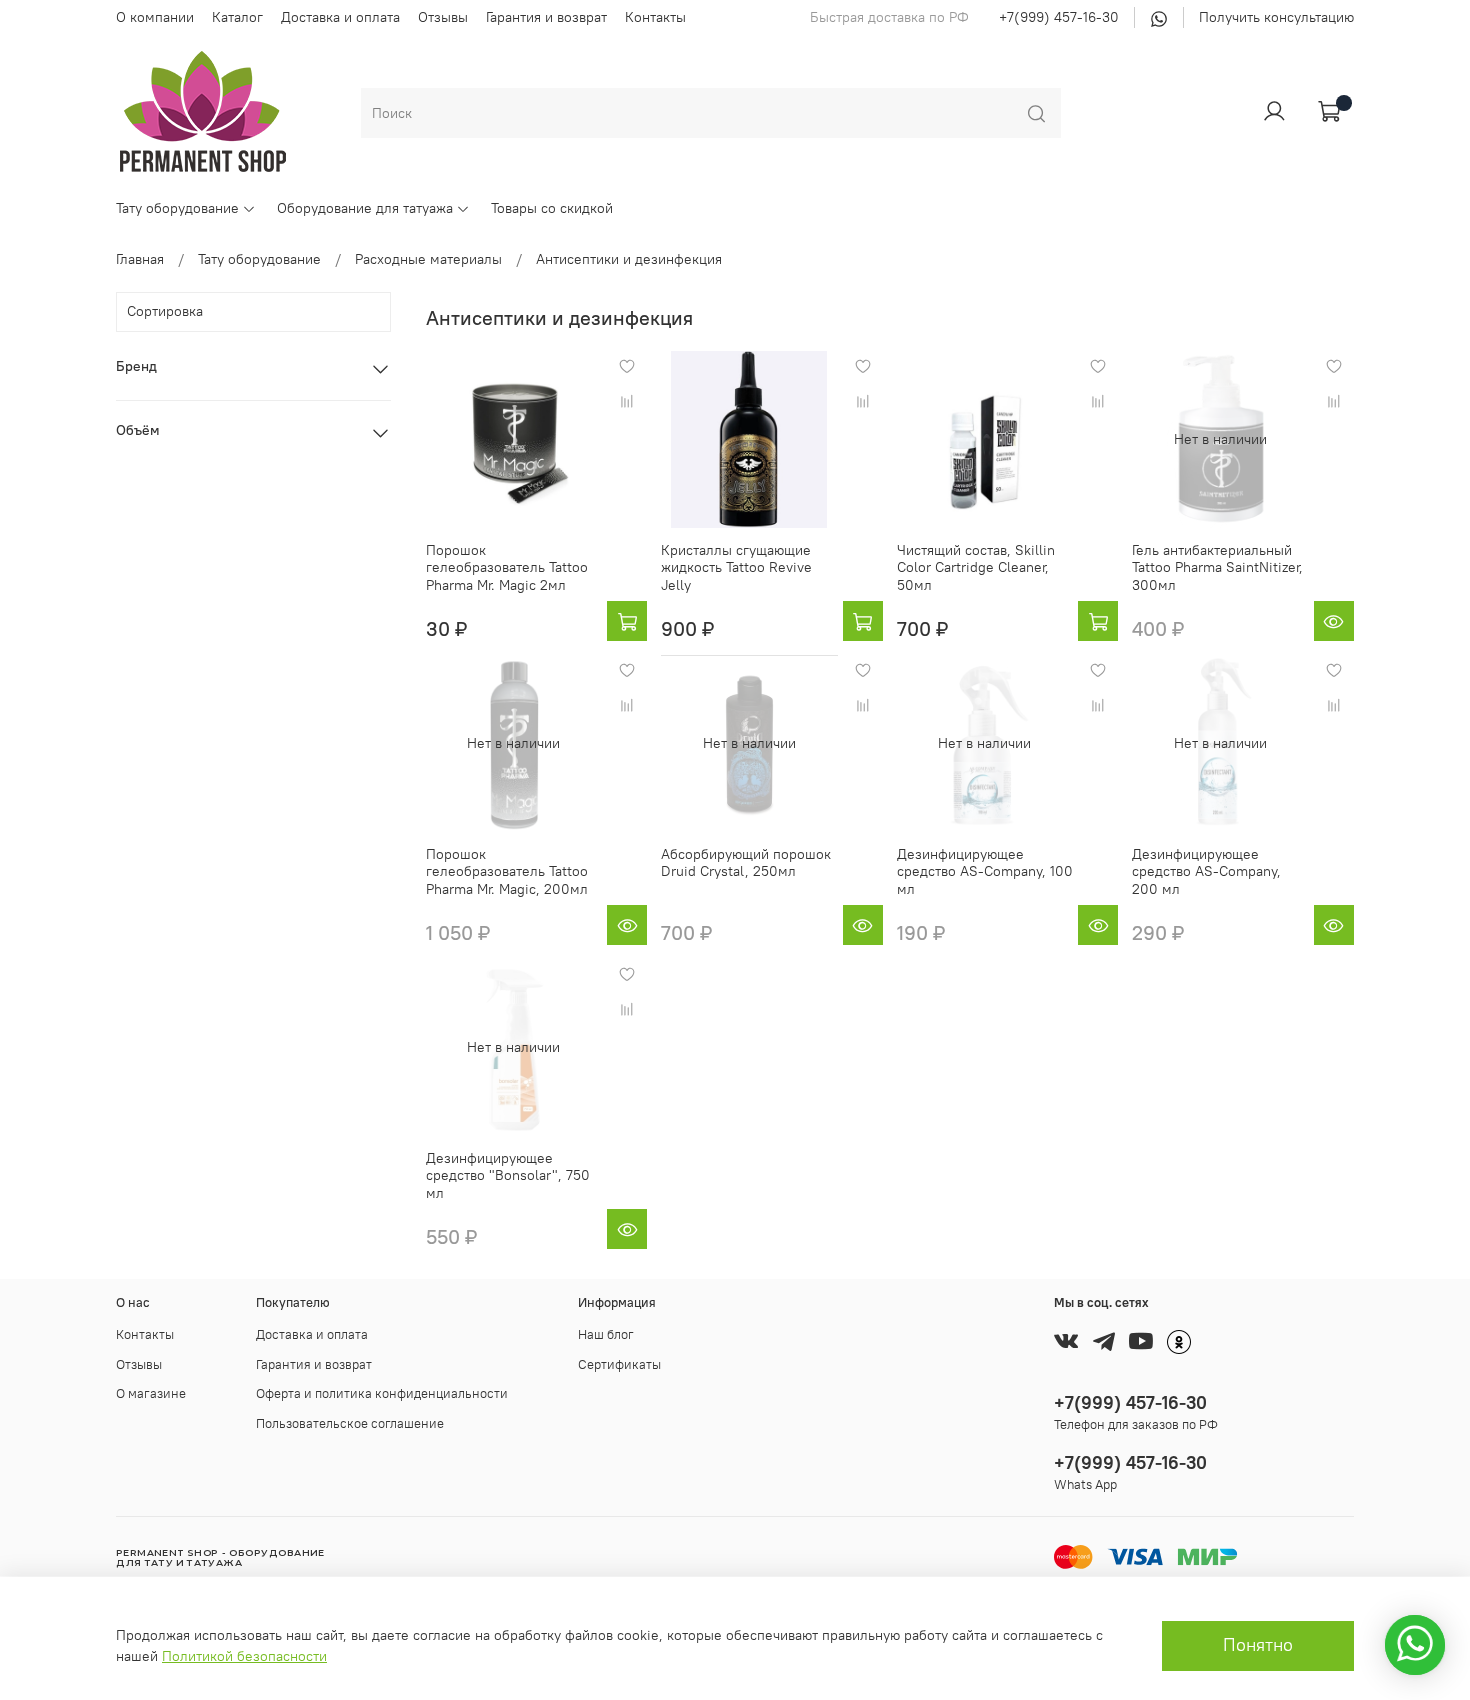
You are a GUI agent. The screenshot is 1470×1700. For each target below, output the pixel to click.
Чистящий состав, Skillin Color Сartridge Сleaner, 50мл (976, 567)
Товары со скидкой (552, 208)
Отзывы (443, 17)
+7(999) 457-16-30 (1059, 17)
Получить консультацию (1276, 17)
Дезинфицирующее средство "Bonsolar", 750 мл (508, 1175)
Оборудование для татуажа (365, 208)
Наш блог (606, 1334)
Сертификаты (619, 1364)
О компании (155, 17)
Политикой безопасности (244, 1656)
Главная (140, 259)
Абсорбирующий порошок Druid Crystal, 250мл (746, 863)
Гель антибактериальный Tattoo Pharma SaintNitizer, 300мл (1217, 567)
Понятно (1258, 1645)
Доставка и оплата (340, 17)
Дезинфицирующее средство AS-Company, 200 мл (1206, 871)
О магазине (151, 1393)
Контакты (655, 17)
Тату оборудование (177, 208)
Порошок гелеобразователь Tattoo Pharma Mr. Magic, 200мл (507, 871)
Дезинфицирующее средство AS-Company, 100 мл (985, 871)
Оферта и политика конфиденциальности (382, 1393)
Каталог (237, 17)
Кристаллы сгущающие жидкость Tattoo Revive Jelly (736, 567)
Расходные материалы (428, 259)
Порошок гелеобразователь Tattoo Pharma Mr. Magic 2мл (507, 567)
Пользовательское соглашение (350, 1423)
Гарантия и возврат (546, 17)
